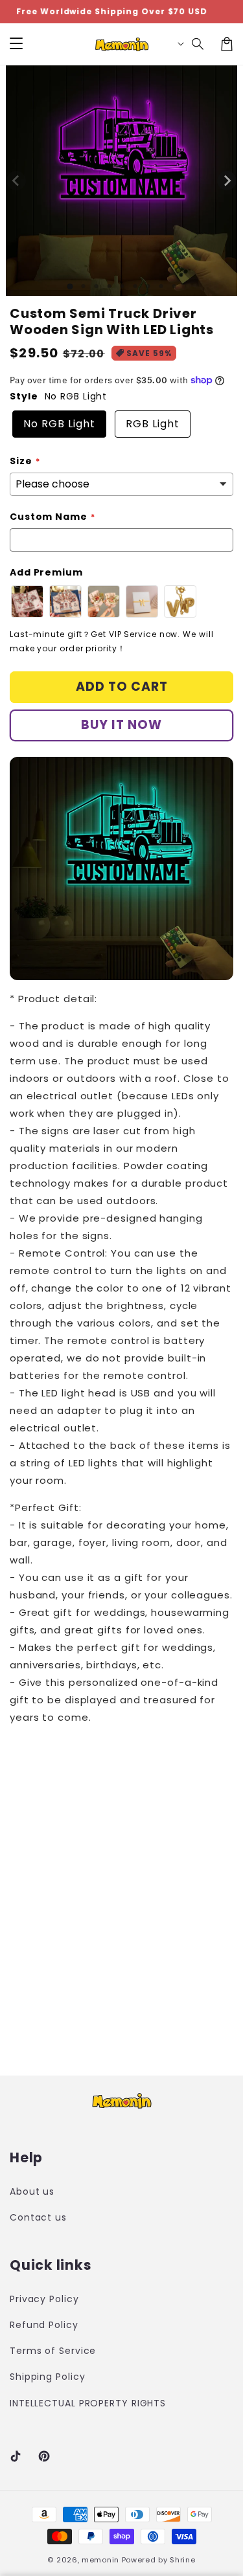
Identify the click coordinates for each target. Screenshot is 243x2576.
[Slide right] (227, 181)
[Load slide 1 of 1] (70, 286)
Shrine (182, 2560)
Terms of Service (53, 2351)
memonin (100, 2560)
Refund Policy (44, 2325)
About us (32, 2191)
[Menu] (16, 44)
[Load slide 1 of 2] (83, 286)
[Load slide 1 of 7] (148, 286)
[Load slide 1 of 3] (96, 286)
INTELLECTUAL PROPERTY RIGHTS (63, 2403)
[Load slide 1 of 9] (174, 286)
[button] (198, 44)
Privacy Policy (44, 2299)
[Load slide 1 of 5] (122, 286)
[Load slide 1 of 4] (109, 286)
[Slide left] (16, 181)
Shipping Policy (48, 2377)
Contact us (38, 2217)
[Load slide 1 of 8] (161, 286)
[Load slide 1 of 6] (135, 286)
